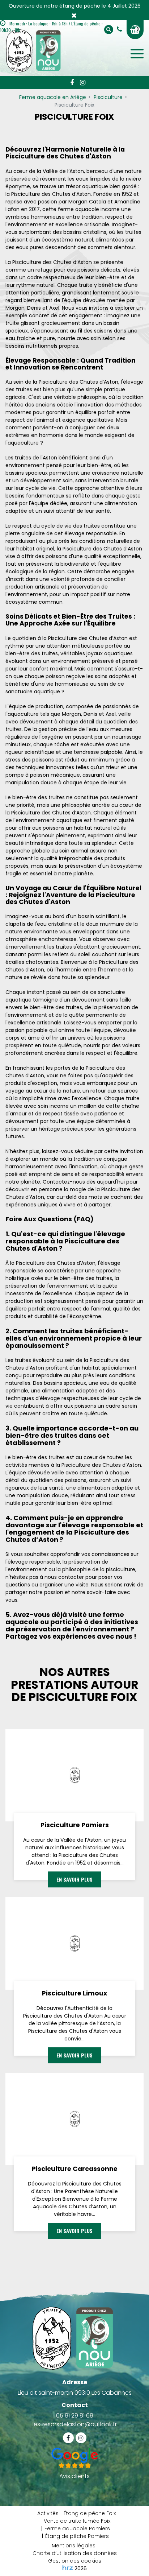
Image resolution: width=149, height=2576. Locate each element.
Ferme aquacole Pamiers (77, 2528)
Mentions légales (74, 2546)
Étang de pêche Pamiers (77, 2536)
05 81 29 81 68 (75, 2416)
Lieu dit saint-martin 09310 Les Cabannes (75, 2393)
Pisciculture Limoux (74, 1993)
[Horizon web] (68, 2568)
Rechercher (109, 30)
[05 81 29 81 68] (121, 29)
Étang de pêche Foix (90, 2513)
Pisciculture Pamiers (75, 1825)
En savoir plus (74, 1880)
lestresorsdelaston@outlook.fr (75, 2424)
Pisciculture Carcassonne (75, 2169)
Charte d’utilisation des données (75, 2553)
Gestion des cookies (75, 2561)
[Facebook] (72, 83)
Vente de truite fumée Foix (77, 2521)
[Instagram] (82, 83)
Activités (48, 2513)
